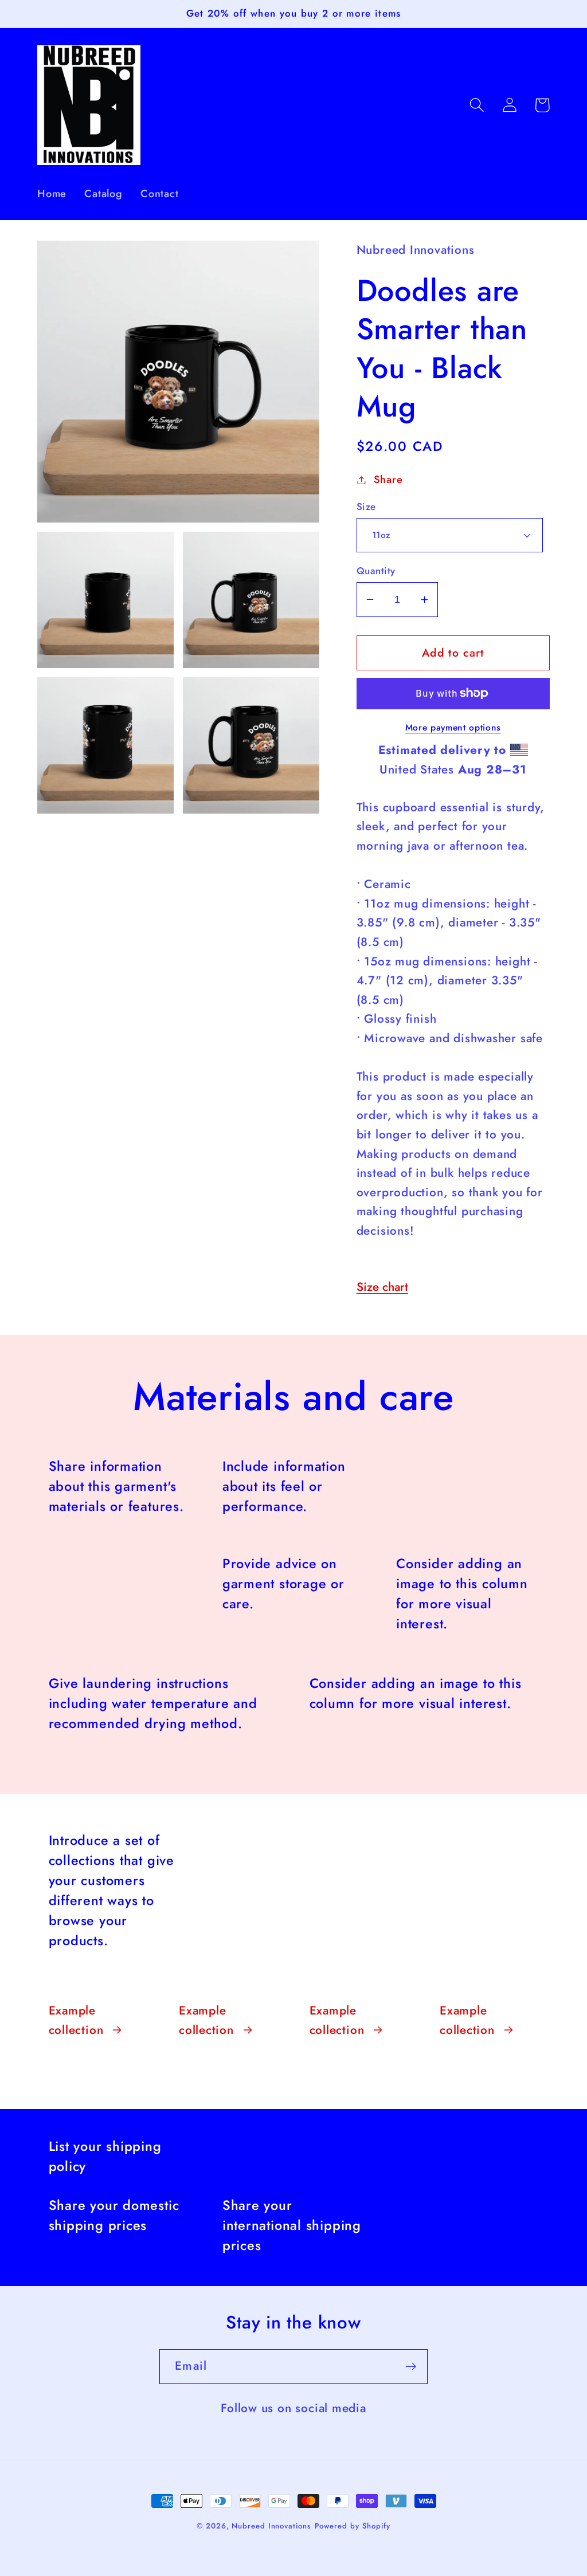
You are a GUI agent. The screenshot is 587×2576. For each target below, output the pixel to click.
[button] (477, 105)
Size (366, 507)
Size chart (382, 1287)
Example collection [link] (76, 2020)
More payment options (453, 728)
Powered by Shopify (353, 2526)
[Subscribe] (411, 2367)
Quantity (376, 571)
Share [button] (388, 480)
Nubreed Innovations (271, 2526)
